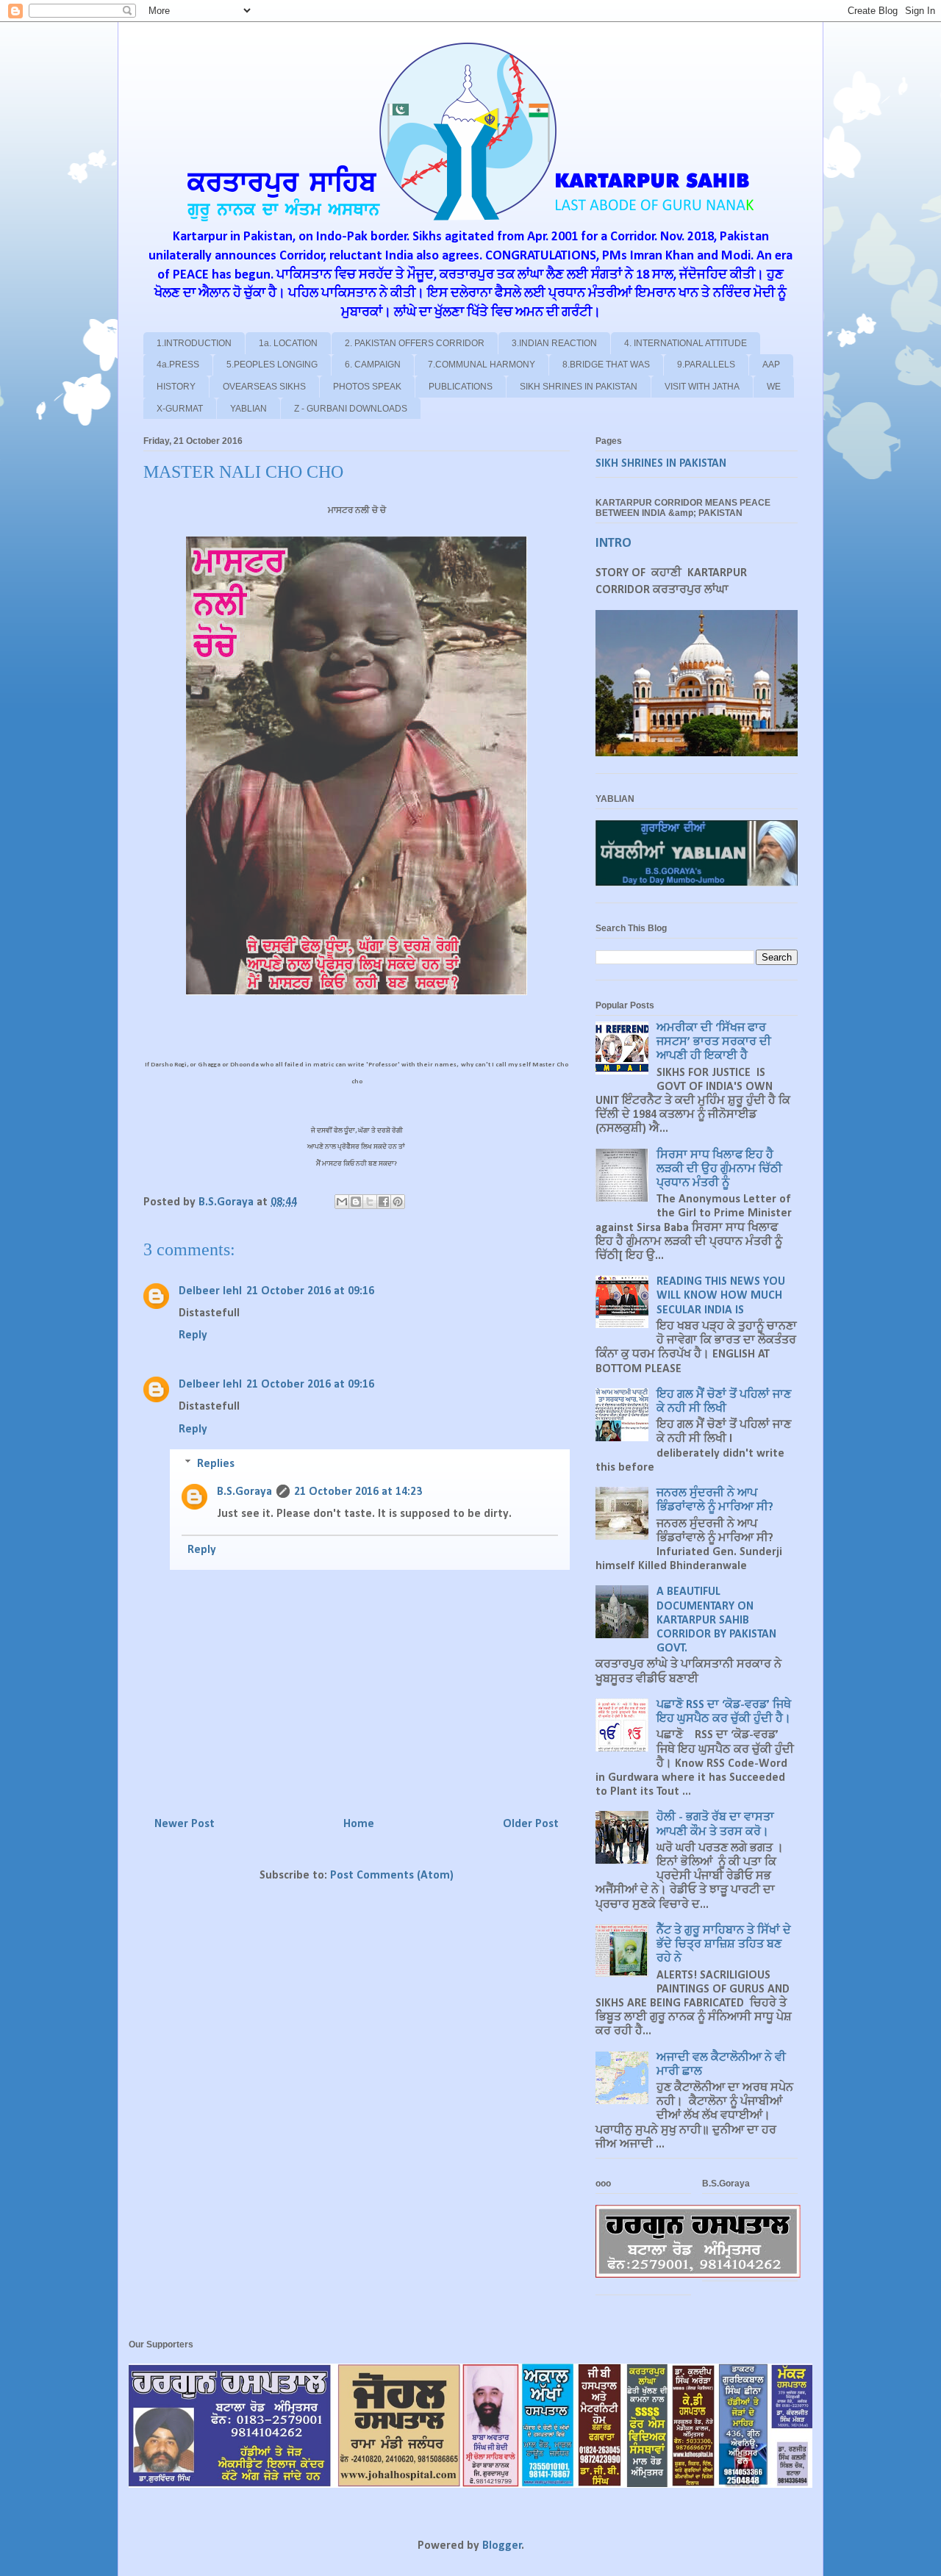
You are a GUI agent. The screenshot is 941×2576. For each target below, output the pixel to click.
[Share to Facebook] (384, 1202)
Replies (216, 1464)
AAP (771, 365)
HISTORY (176, 387)
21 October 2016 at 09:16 (310, 1291)
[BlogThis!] (356, 1202)
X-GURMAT (180, 409)
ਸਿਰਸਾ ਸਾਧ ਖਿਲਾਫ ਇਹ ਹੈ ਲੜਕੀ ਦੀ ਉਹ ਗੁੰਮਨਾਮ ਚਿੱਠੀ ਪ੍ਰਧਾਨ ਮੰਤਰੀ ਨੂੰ (719, 1169)
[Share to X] (370, 1202)
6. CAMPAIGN (373, 365)
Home (359, 1824)
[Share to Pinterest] (398, 1202)
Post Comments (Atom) (392, 1876)
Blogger (502, 2546)
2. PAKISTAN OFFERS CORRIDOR (415, 343)
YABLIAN (248, 409)
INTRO (613, 543)
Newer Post (185, 1824)
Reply (193, 1335)
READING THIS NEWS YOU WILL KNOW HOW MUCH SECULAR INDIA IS (721, 1296)
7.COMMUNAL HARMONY (482, 365)
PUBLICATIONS (461, 387)
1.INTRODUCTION (194, 343)
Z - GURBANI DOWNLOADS (351, 409)
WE (774, 387)
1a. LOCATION (288, 343)
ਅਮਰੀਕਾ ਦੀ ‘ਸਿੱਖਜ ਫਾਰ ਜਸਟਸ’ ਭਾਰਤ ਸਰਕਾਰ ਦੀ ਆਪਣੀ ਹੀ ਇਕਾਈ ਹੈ (714, 1042)
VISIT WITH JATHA (702, 387)
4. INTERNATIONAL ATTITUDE (686, 343)
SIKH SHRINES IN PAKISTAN (579, 387)
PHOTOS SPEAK (367, 387)
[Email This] (342, 1202)
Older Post (531, 1824)
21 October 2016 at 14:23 (358, 1492)
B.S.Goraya (244, 1492)
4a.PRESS (178, 365)
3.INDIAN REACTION (554, 343)
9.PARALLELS (706, 365)
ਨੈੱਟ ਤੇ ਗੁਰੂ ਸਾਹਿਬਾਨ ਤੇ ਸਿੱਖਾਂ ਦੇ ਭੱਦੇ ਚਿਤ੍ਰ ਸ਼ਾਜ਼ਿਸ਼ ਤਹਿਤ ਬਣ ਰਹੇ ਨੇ (724, 1945)
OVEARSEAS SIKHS (264, 387)
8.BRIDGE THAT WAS (606, 365)
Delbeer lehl (210, 1291)
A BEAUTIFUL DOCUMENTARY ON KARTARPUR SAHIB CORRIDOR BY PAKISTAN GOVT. (716, 1620)
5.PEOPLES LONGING (272, 365)
